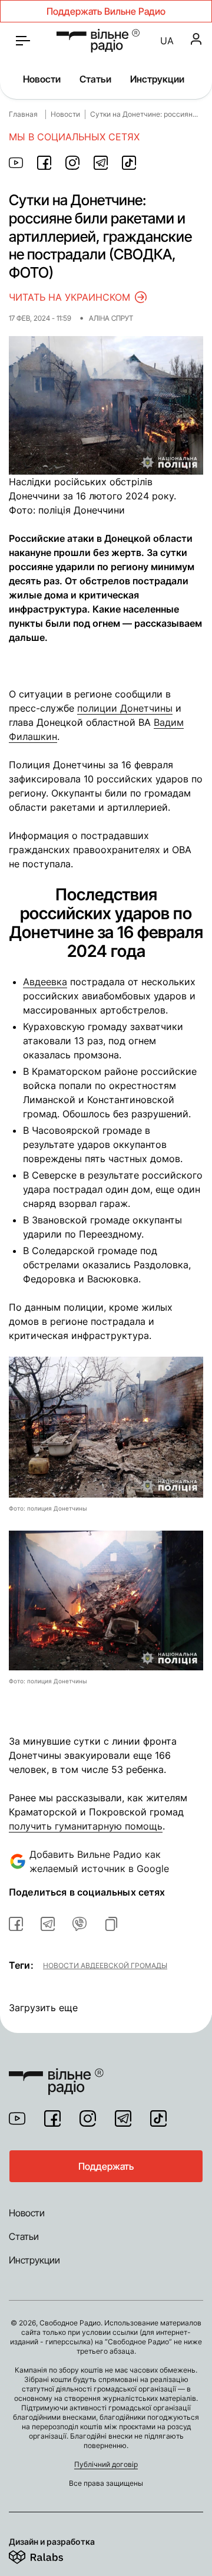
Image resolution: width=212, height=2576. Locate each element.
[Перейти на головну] (56, 2074)
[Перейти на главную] (98, 41)
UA (167, 41)
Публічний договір (106, 2464)
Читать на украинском (69, 297)
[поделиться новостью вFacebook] (16, 1924)
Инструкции (157, 79)
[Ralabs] (50, 2555)
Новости (42, 79)
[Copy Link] (111, 1924)
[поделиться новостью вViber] (79, 1924)
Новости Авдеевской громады (105, 1965)
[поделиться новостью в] (16, 163)
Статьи (95, 79)
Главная (23, 114)
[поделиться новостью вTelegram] (48, 1924)
